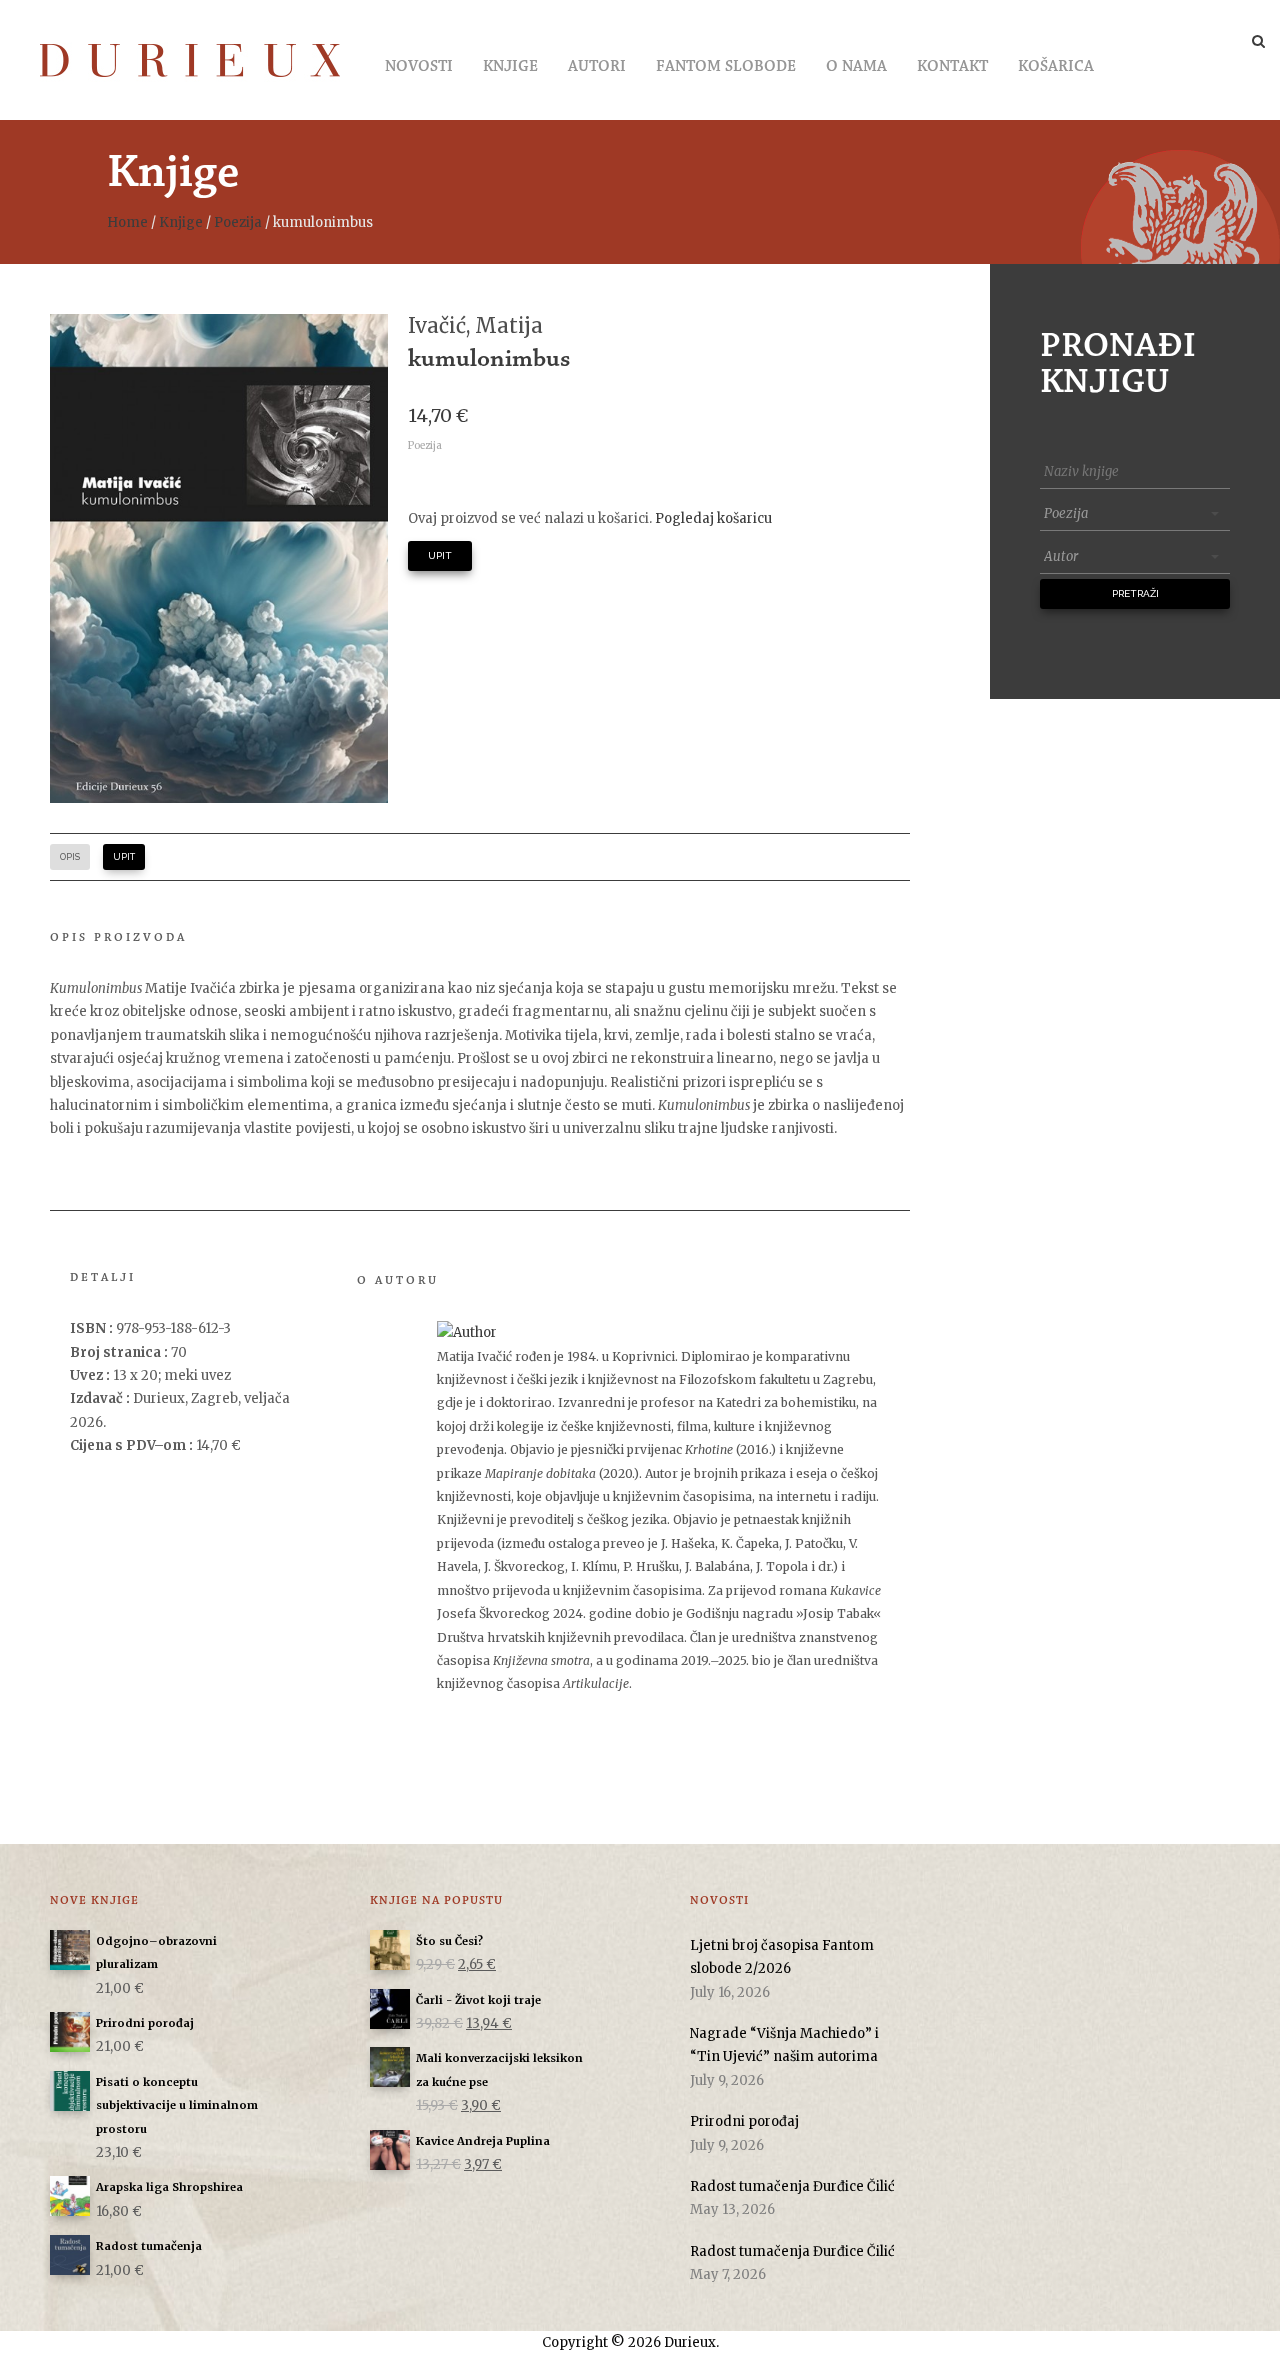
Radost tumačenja (149, 2246)
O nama (856, 67)
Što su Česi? (449, 1941)
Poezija (238, 222)
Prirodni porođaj (145, 2023)
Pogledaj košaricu (713, 518)
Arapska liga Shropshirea (169, 2187)
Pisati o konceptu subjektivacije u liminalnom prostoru (177, 2105)
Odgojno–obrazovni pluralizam (156, 1952)
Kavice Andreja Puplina (483, 2141)
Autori (597, 67)
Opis (70, 857)
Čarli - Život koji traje (478, 2000)
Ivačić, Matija (475, 325)
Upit (440, 555)
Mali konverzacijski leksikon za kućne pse (499, 2069)
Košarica (1056, 67)
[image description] (219, 558)
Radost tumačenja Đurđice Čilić (792, 2186)
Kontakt (952, 67)
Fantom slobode (726, 67)
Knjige (510, 67)
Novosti (419, 67)
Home (127, 222)
